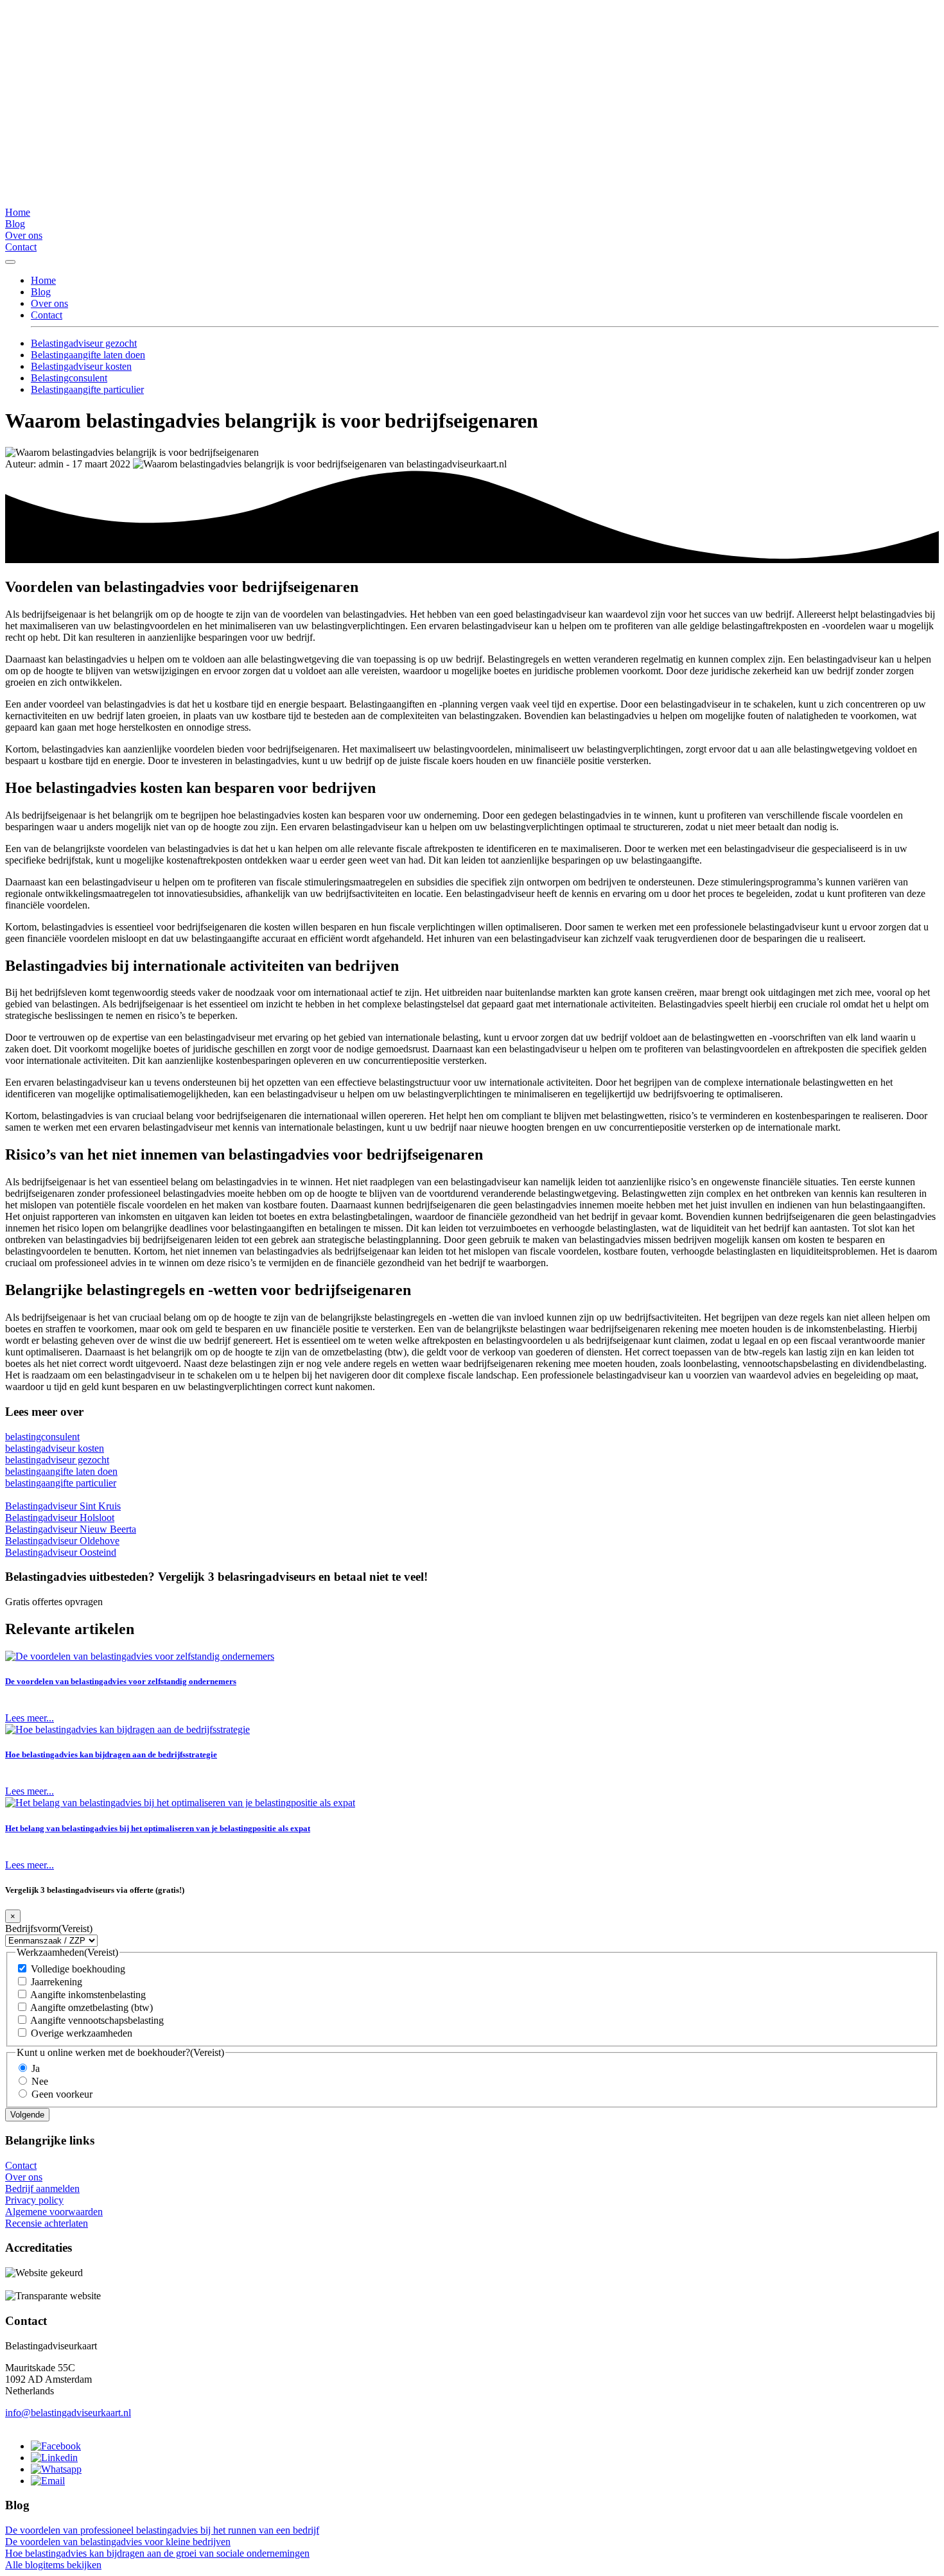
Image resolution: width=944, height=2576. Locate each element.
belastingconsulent (42, 1437)
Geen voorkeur (62, 2094)
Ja (36, 2068)
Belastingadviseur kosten (81, 366)
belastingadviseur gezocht (57, 1460)
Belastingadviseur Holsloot (60, 1518)
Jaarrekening (57, 1982)
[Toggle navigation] (10, 262)
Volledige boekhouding (78, 1969)
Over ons (24, 235)
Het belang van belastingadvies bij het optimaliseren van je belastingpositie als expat (158, 1828)
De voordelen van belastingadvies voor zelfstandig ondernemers (121, 1681)
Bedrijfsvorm (49, 1928)
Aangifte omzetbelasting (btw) (92, 2007)
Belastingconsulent (69, 378)
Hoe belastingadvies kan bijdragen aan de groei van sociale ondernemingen (157, 2553)
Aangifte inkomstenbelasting (88, 1995)
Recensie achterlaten (47, 2223)
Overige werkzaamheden (82, 2033)
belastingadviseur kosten (55, 1448)
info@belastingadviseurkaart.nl (68, 2413)
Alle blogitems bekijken (53, 2565)
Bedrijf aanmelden (42, 2189)
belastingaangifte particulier (61, 1483)
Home (18, 212)
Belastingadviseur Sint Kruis (63, 1506)
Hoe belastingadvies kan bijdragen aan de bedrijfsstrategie (111, 1754)
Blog (15, 224)
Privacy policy (34, 2200)
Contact (21, 247)
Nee (40, 2081)
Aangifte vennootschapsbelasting (97, 2020)
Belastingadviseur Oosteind (61, 1552)
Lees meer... (30, 1718)
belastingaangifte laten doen (61, 1471)
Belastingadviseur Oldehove (62, 1541)
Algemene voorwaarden (54, 2212)
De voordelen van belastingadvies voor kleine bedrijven (118, 2542)
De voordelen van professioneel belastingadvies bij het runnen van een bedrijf (162, 2530)
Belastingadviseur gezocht (84, 343)
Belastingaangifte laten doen (88, 355)
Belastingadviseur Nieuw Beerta (71, 1529)
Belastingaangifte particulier (87, 389)
